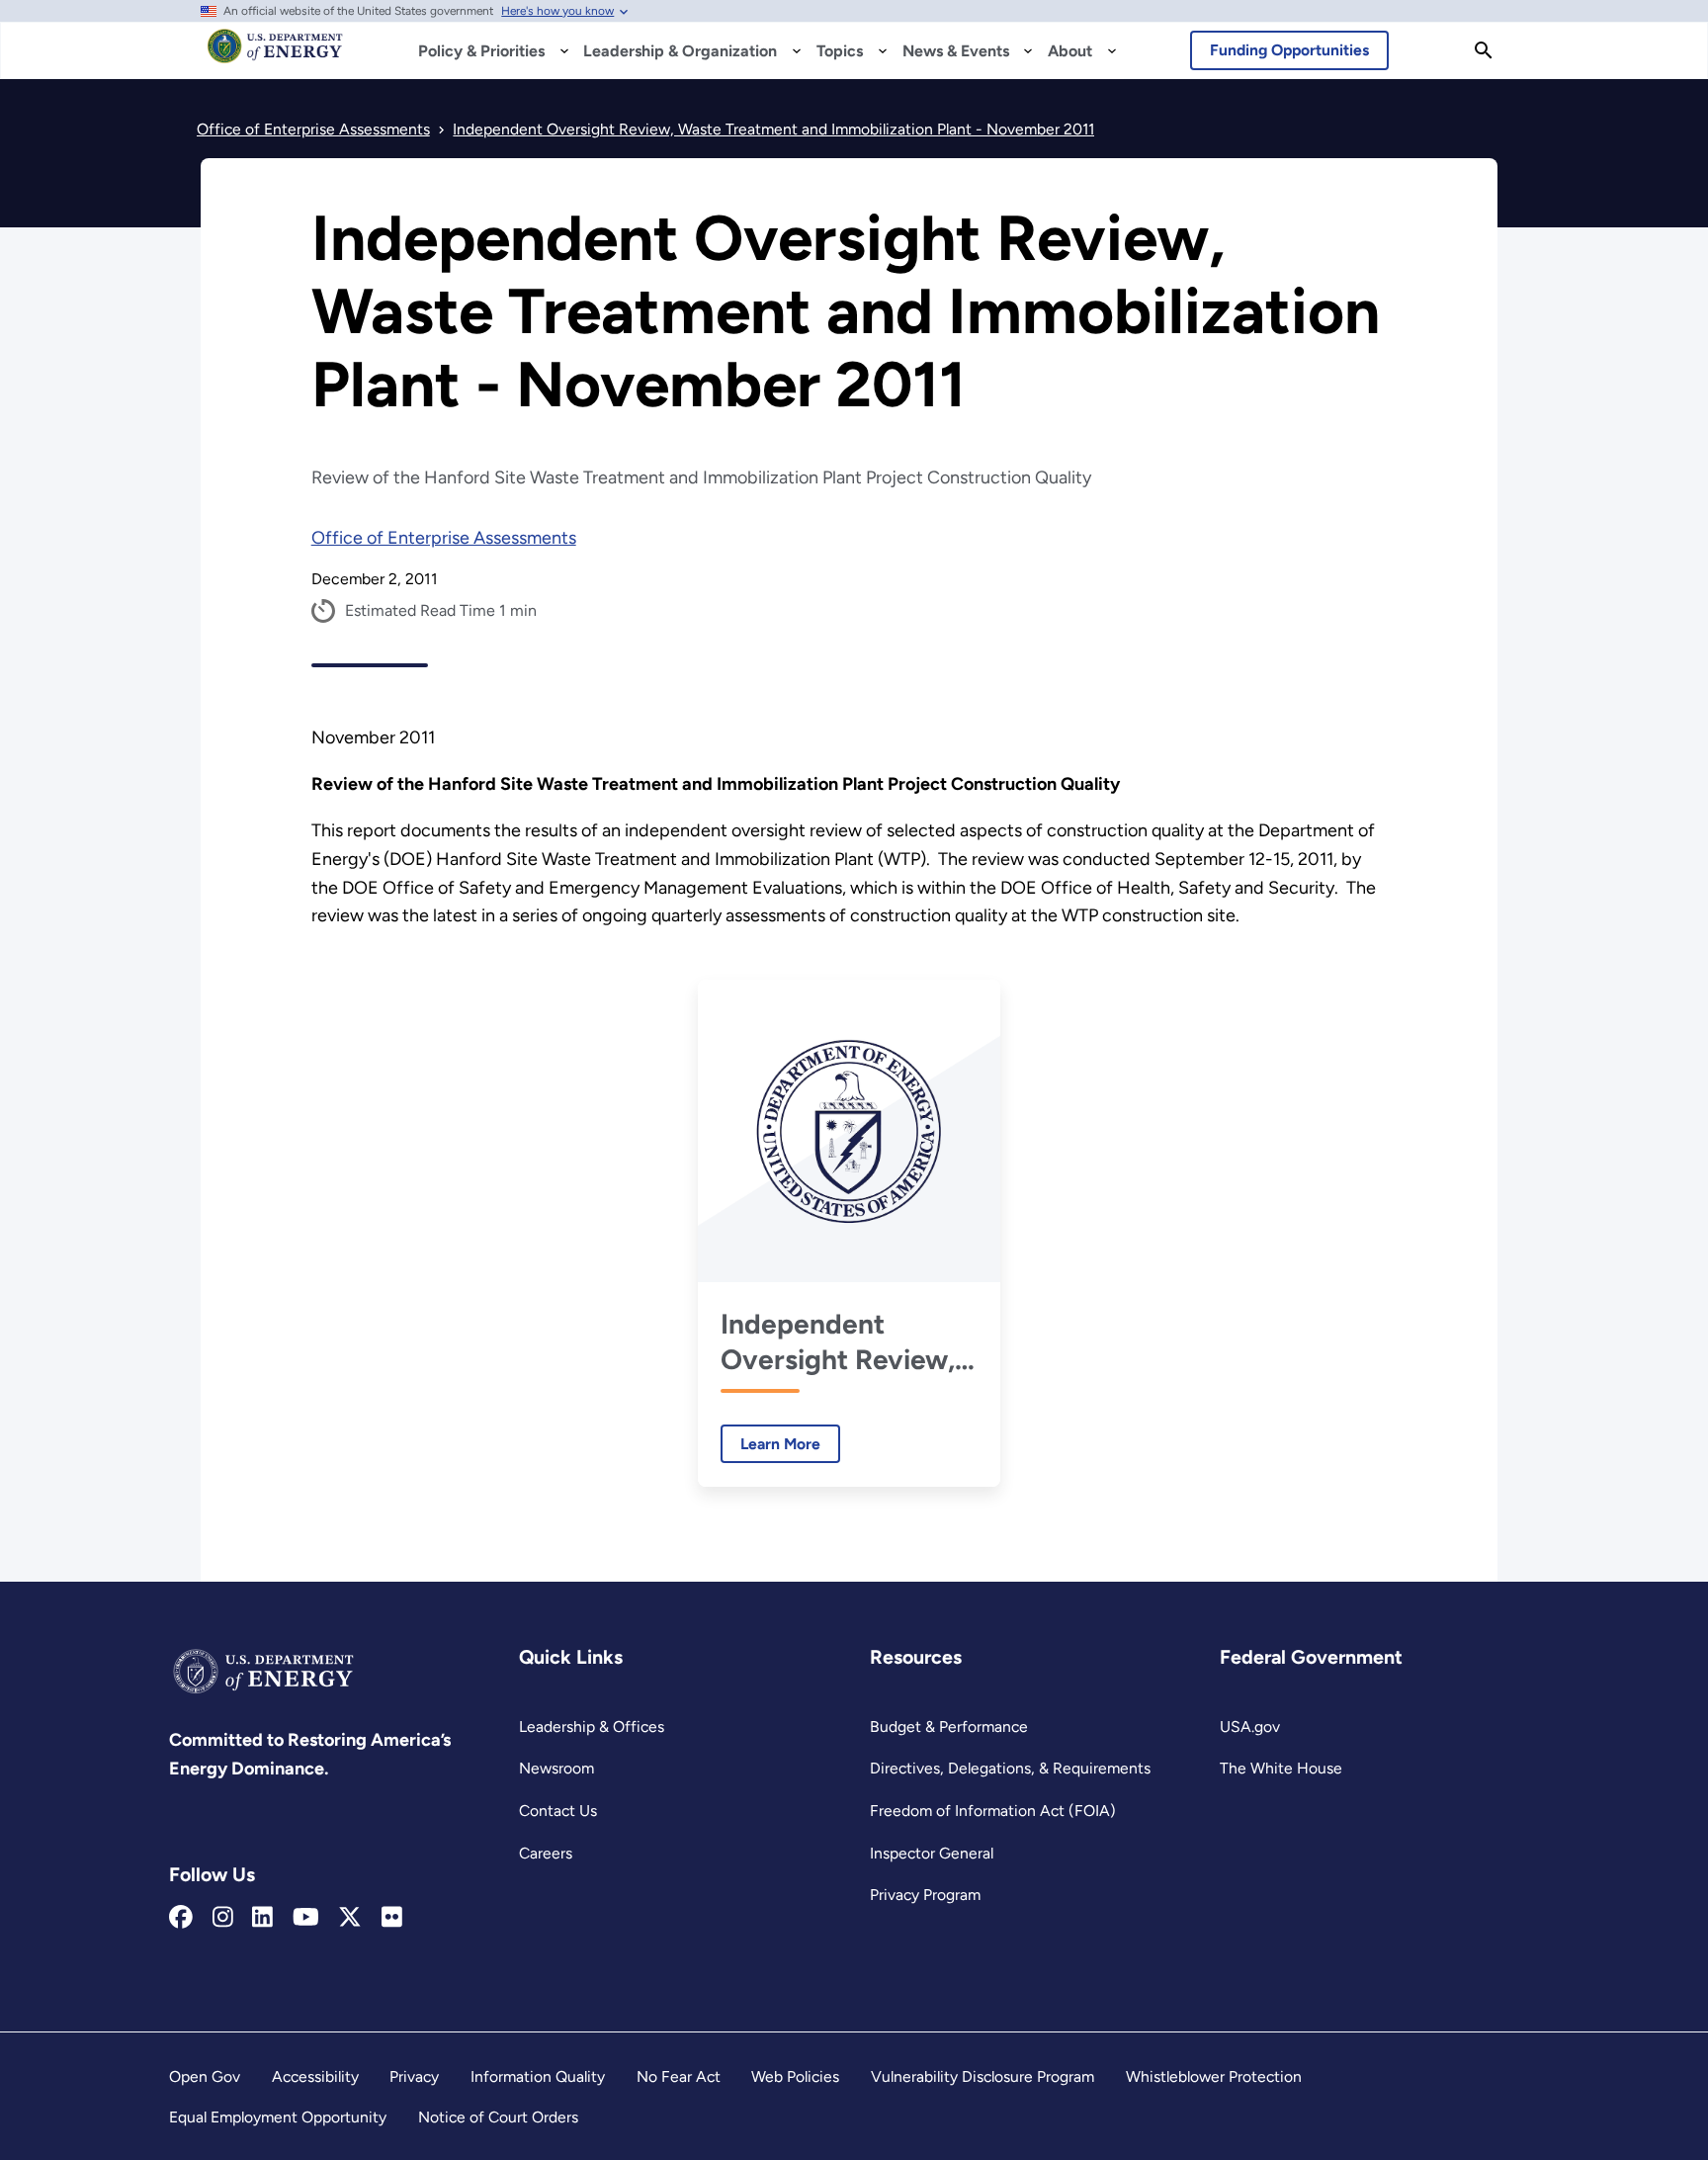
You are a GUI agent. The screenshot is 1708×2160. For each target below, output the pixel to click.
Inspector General (932, 1853)
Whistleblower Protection (1214, 2076)
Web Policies (795, 2076)
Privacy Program (925, 1895)
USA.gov (1250, 1727)
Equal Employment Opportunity (278, 2117)
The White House (1281, 1768)
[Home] (275, 55)
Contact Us (558, 1811)
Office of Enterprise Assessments (444, 538)
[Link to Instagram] (223, 1918)
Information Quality (538, 2076)
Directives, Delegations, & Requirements (1010, 1768)
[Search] (1484, 50)
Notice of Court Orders (498, 2117)
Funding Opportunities (1289, 50)
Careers (546, 1853)
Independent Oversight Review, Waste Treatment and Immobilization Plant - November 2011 (841, 1342)
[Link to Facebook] (181, 1918)
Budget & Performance (949, 1727)
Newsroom (556, 1768)
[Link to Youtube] (306, 1918)
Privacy (414, 2076)
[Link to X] (350, 1918)
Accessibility (315, 2076)
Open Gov (205, 2076)
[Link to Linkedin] (262, 1918)
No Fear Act (679, 2076)
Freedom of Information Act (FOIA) (993, 1811)
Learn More (770, 1444)
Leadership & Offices (592, 1727)
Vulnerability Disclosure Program (982, 2076)
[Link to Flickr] (392, 1918)
